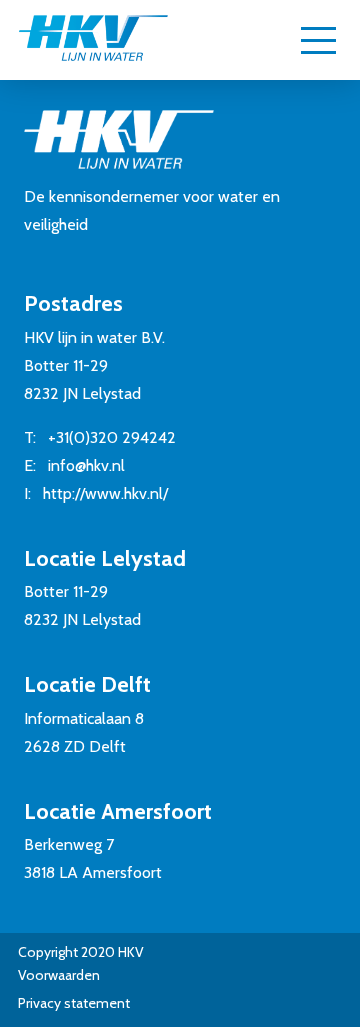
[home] (93, 40)
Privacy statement (74, 1003)
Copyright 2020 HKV (81, 952)
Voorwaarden (59, 975)
